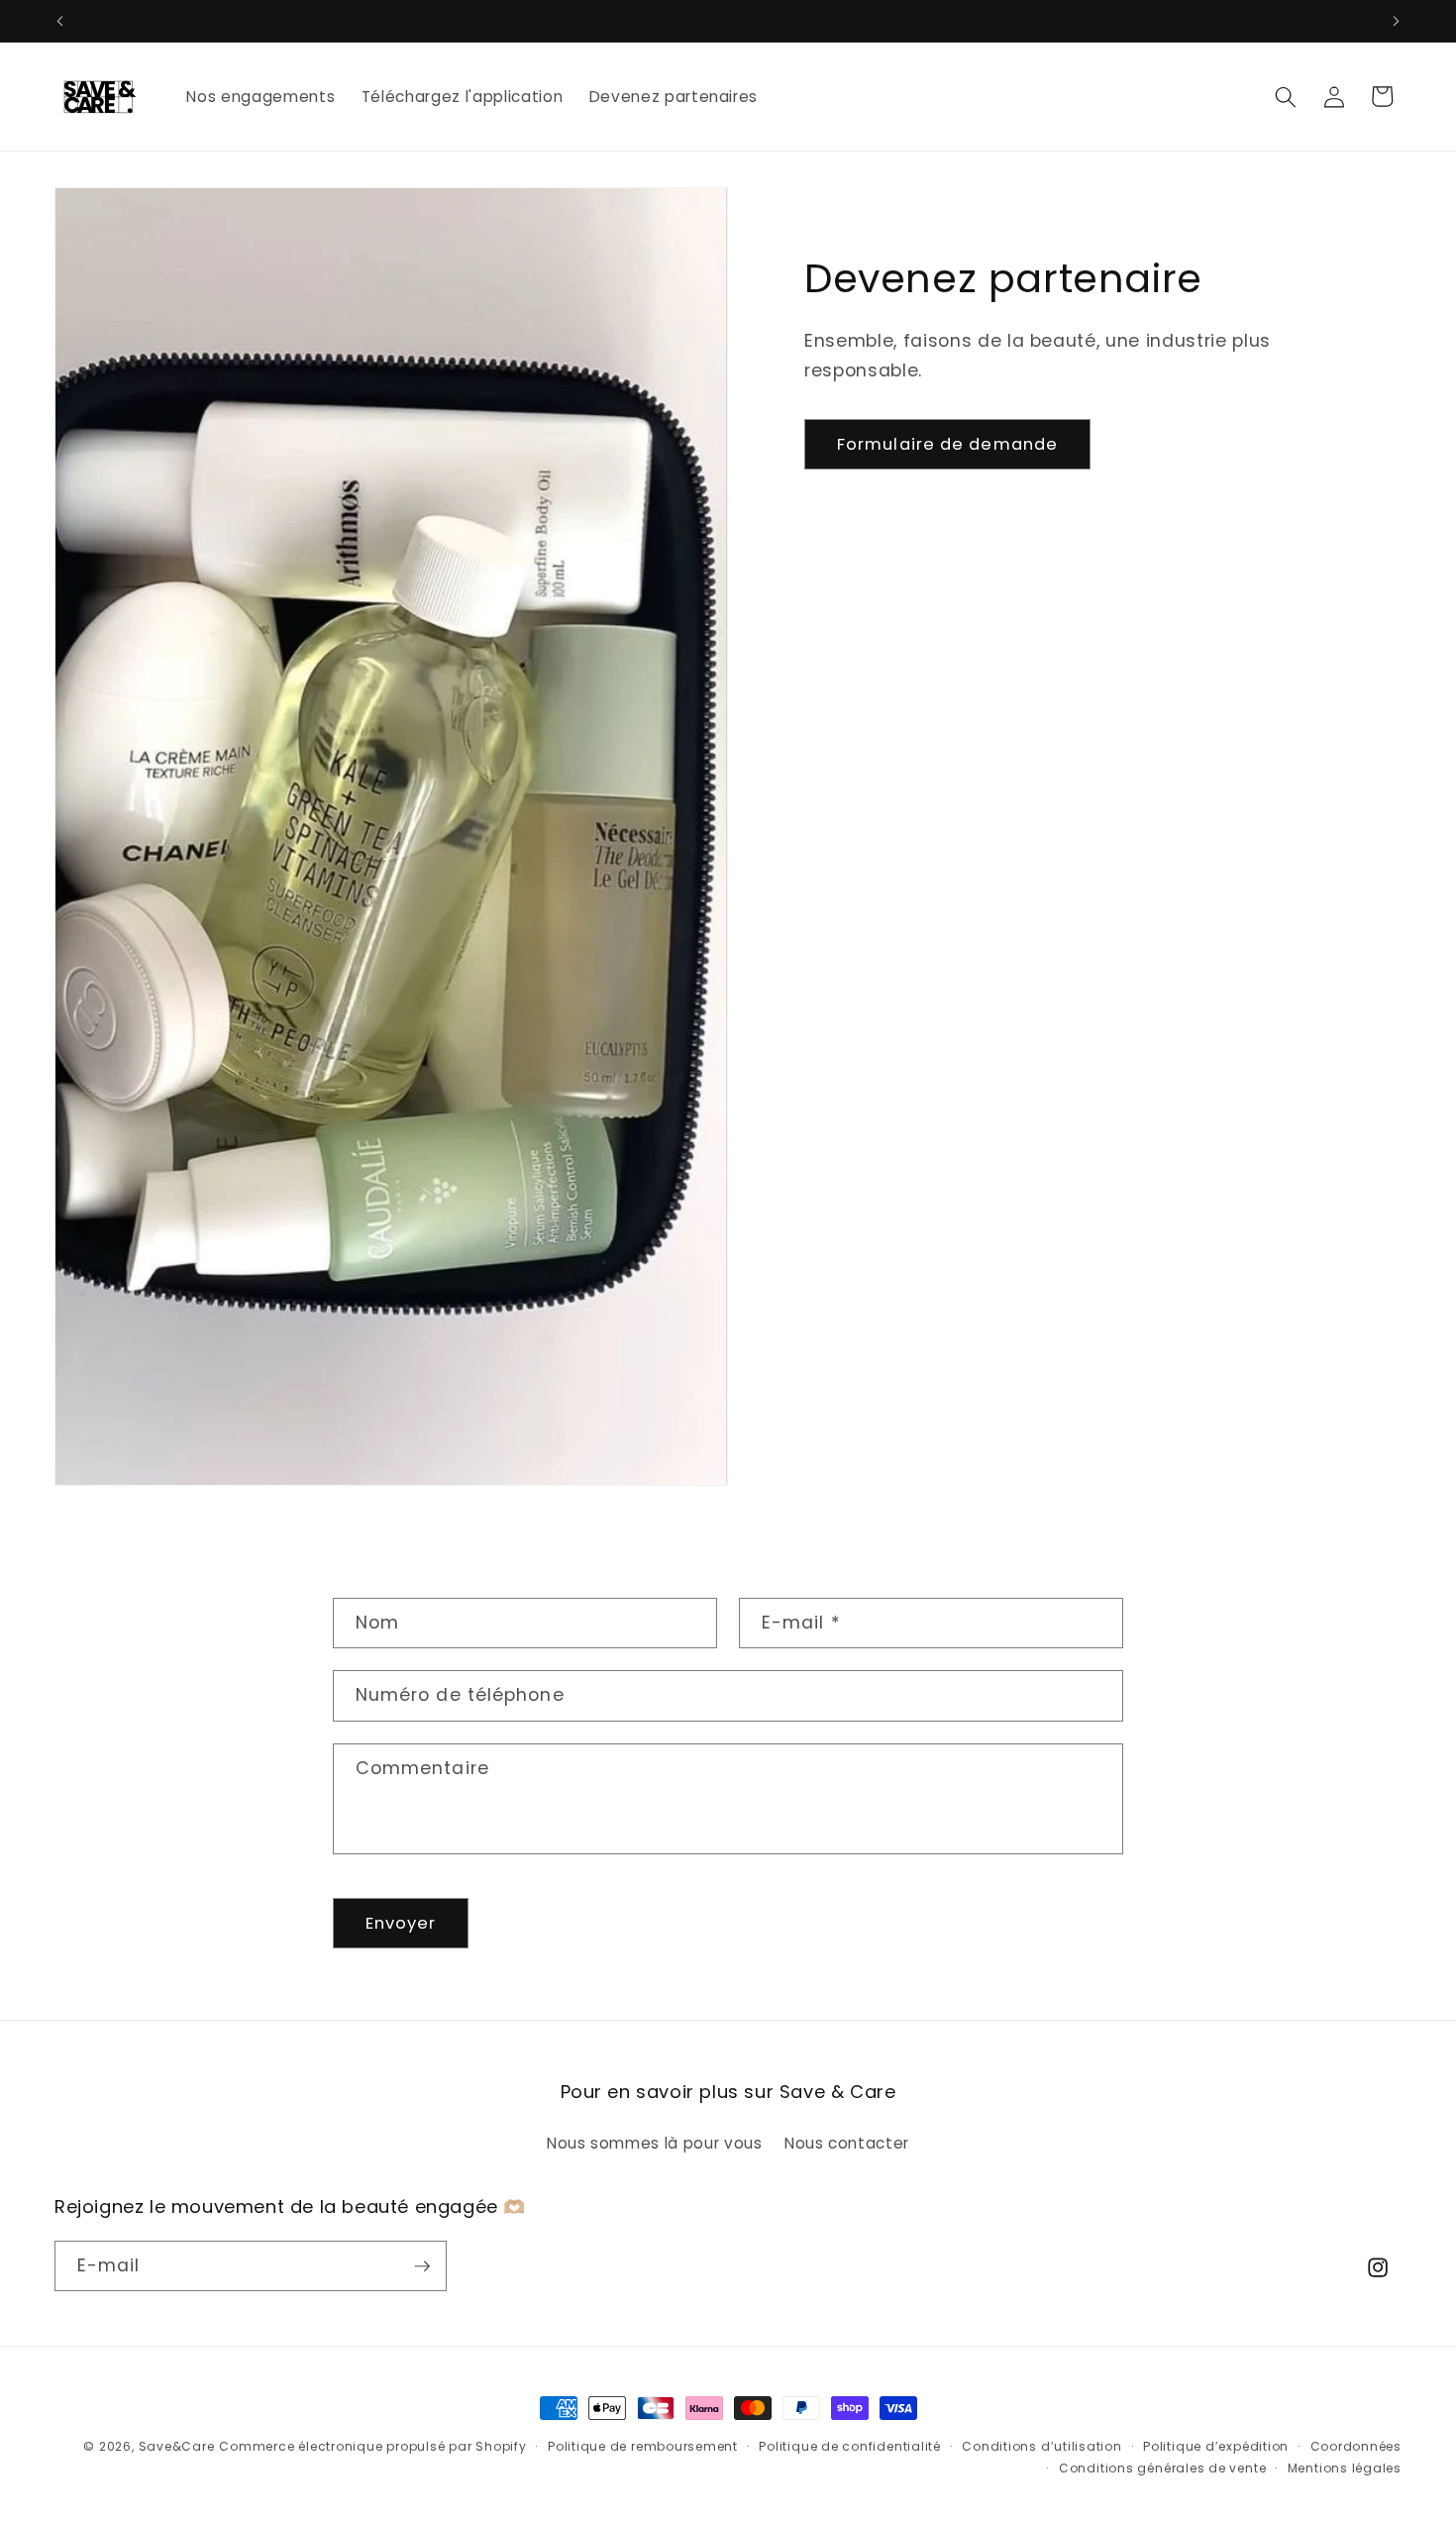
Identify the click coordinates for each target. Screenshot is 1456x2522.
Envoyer (401, 1923)
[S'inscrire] (422, 2266)
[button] (1286, 96)
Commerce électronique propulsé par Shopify (372, 2446)
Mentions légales (1345, 2468)
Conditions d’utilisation (1041, 2446)
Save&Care (177, 2446)
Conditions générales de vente (1162, 2468)
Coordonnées (1356, 2446)
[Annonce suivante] (1397, 21)
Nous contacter (847, 2143)
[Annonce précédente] (60, 21)
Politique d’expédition (1216, 2446)
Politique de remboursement (643, 2446)
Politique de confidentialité (850, 2446)
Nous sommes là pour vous (655, 2143)
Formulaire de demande (947, 444)
